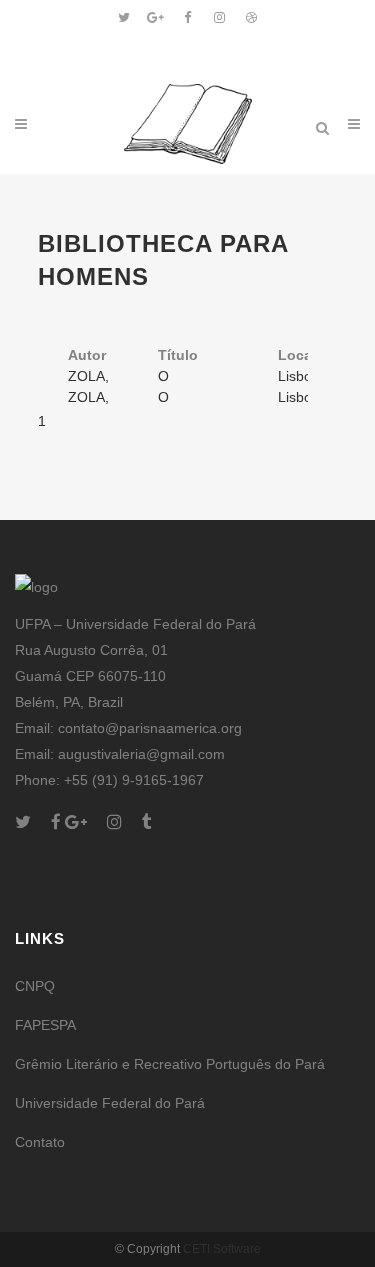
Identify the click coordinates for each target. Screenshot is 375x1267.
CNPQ (35, 986)
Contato (40, 1142)
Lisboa (299, 376)
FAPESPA (45, 1025)
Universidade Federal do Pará (110, 1103)
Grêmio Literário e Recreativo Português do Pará (170, 1064)
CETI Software (222, 1249)
